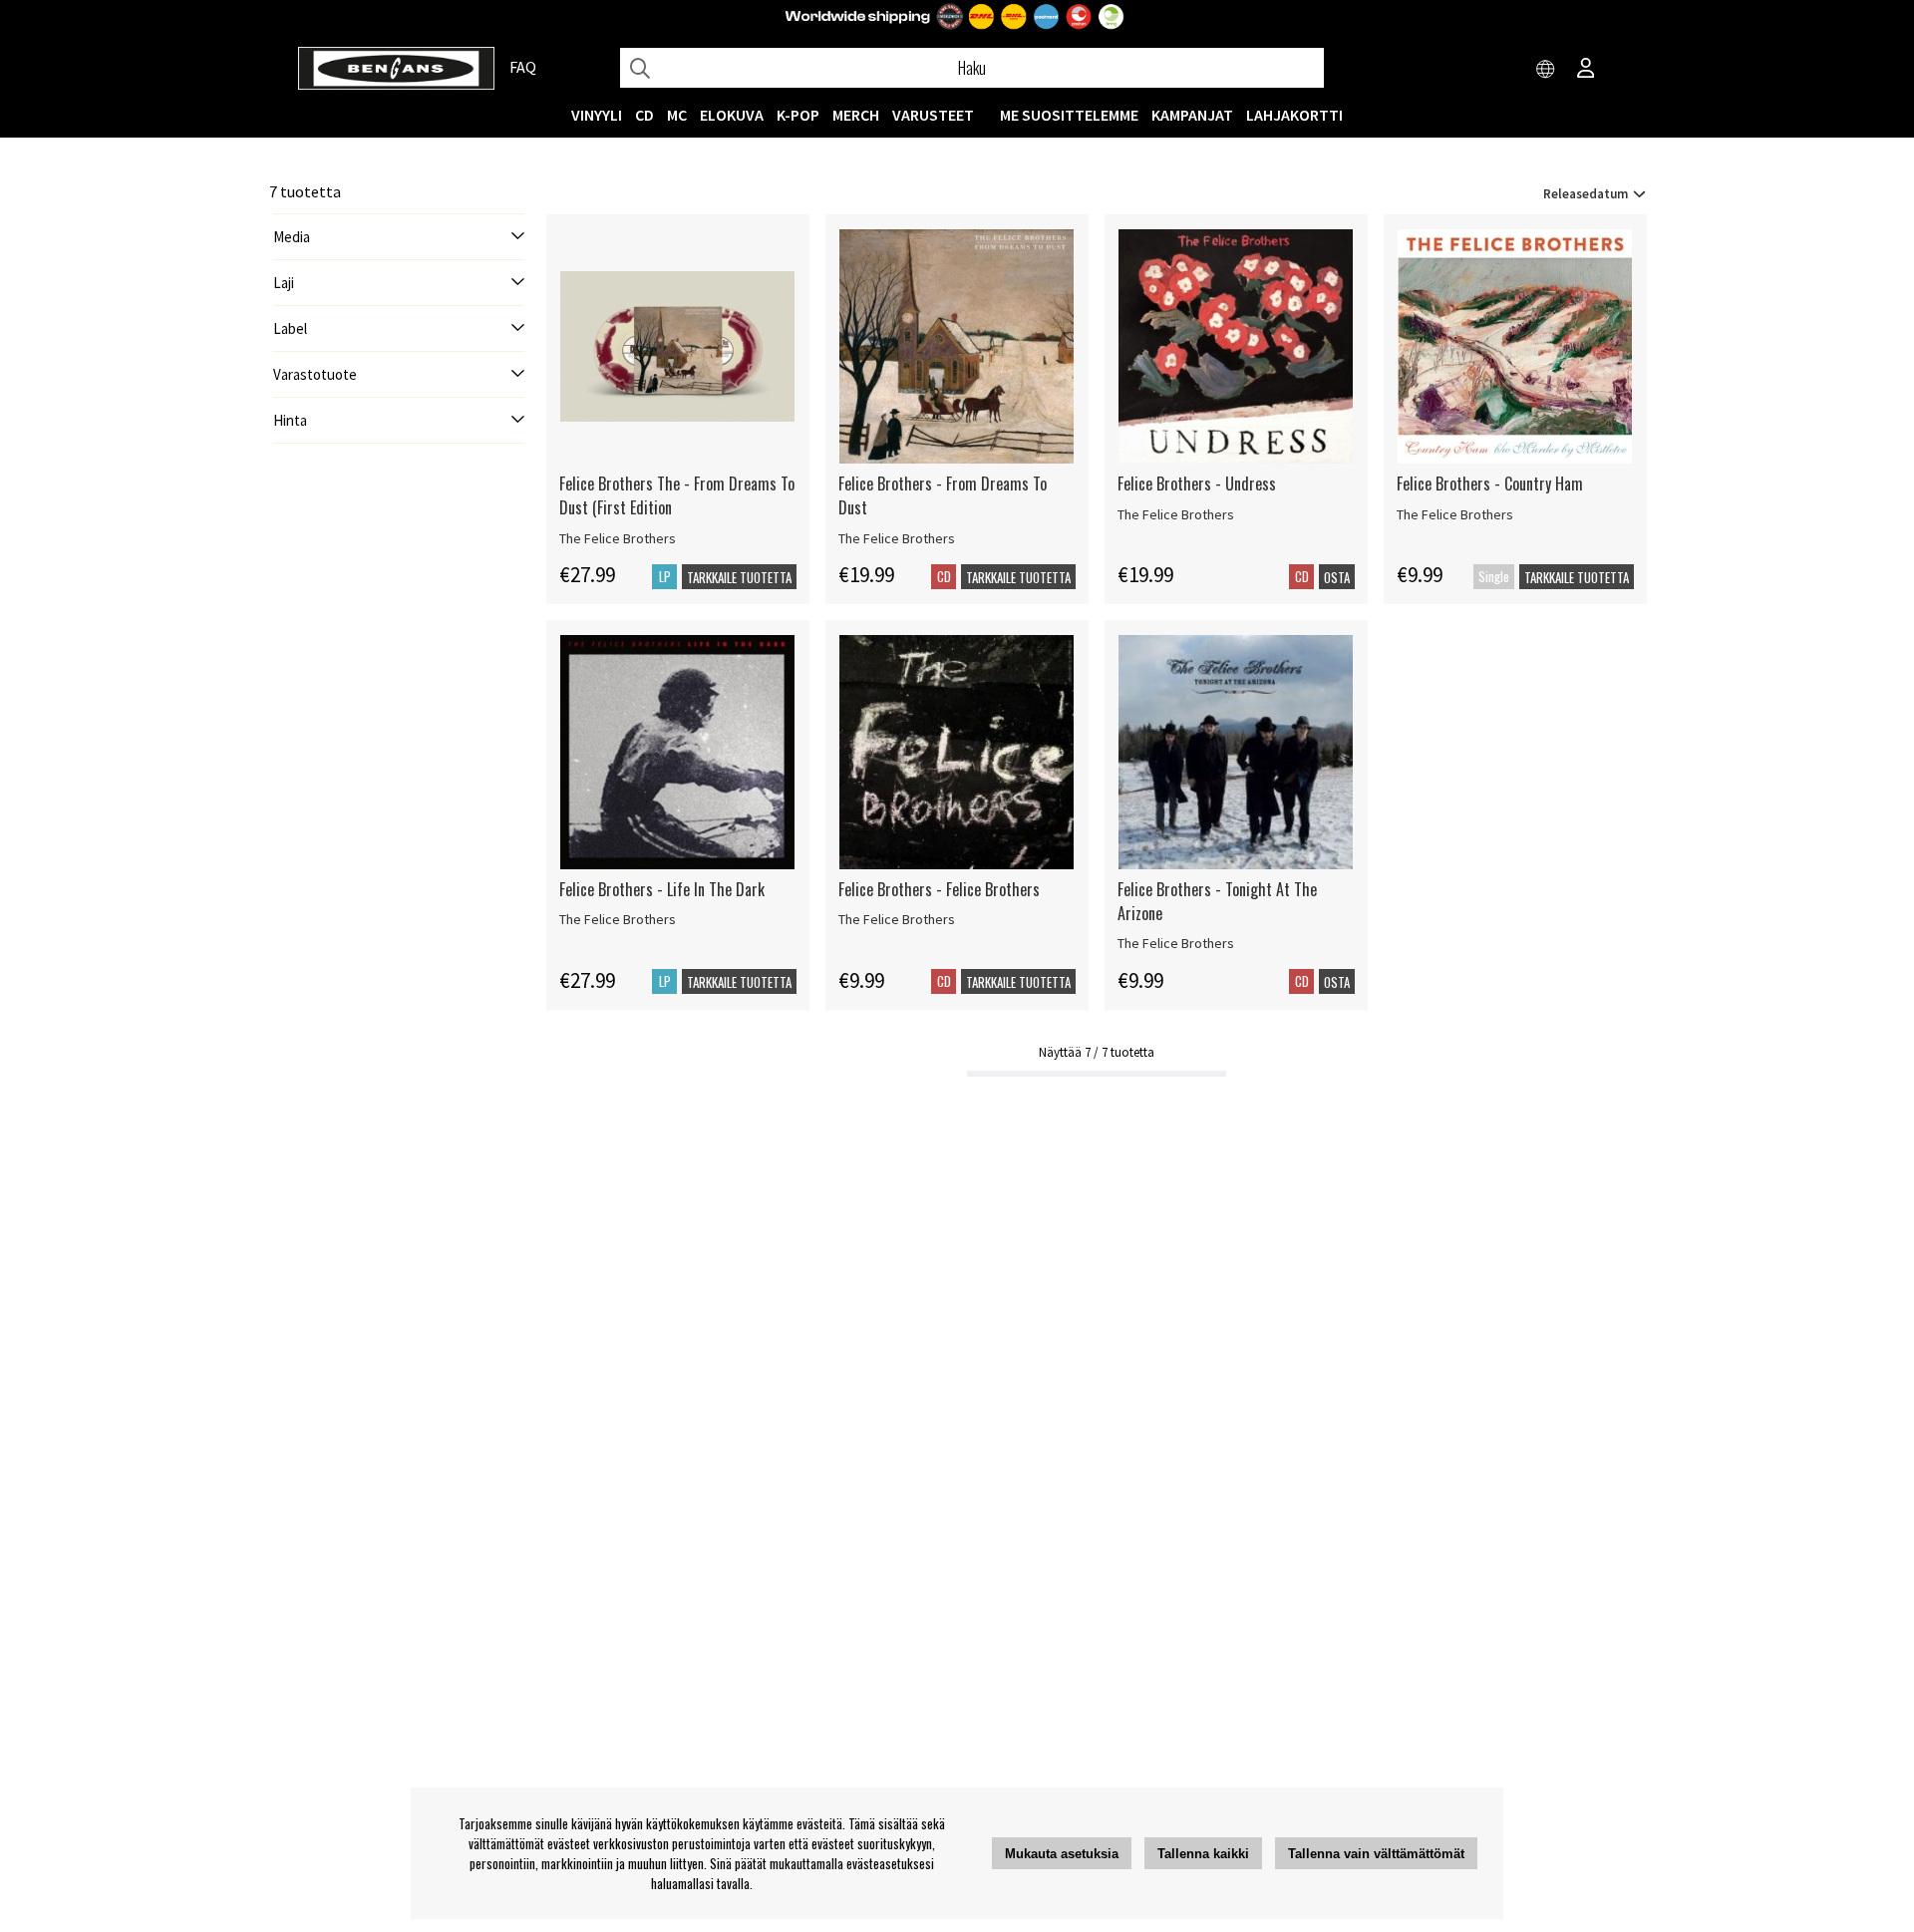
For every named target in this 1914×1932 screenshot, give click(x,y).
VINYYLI (597, 115)
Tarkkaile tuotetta (739, 577)
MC (677, 115)
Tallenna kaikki (1203, 1854)
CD (644, 115)
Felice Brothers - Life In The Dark (662, 889)
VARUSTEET (933, 115)
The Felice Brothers (618, 538)
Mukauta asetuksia (1062, 1854)
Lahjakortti (1294, 115)
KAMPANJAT (1192, 115)
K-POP (798, 115)
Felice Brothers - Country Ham (1490, 483)
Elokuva (732, 115)
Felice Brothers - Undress (1197, 483)
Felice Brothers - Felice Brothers (939, 889)
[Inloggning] (1586, 70)
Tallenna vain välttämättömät (1376, 1854)
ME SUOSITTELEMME (1069, 115)
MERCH (856, 115)
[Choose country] (1546, 70)
